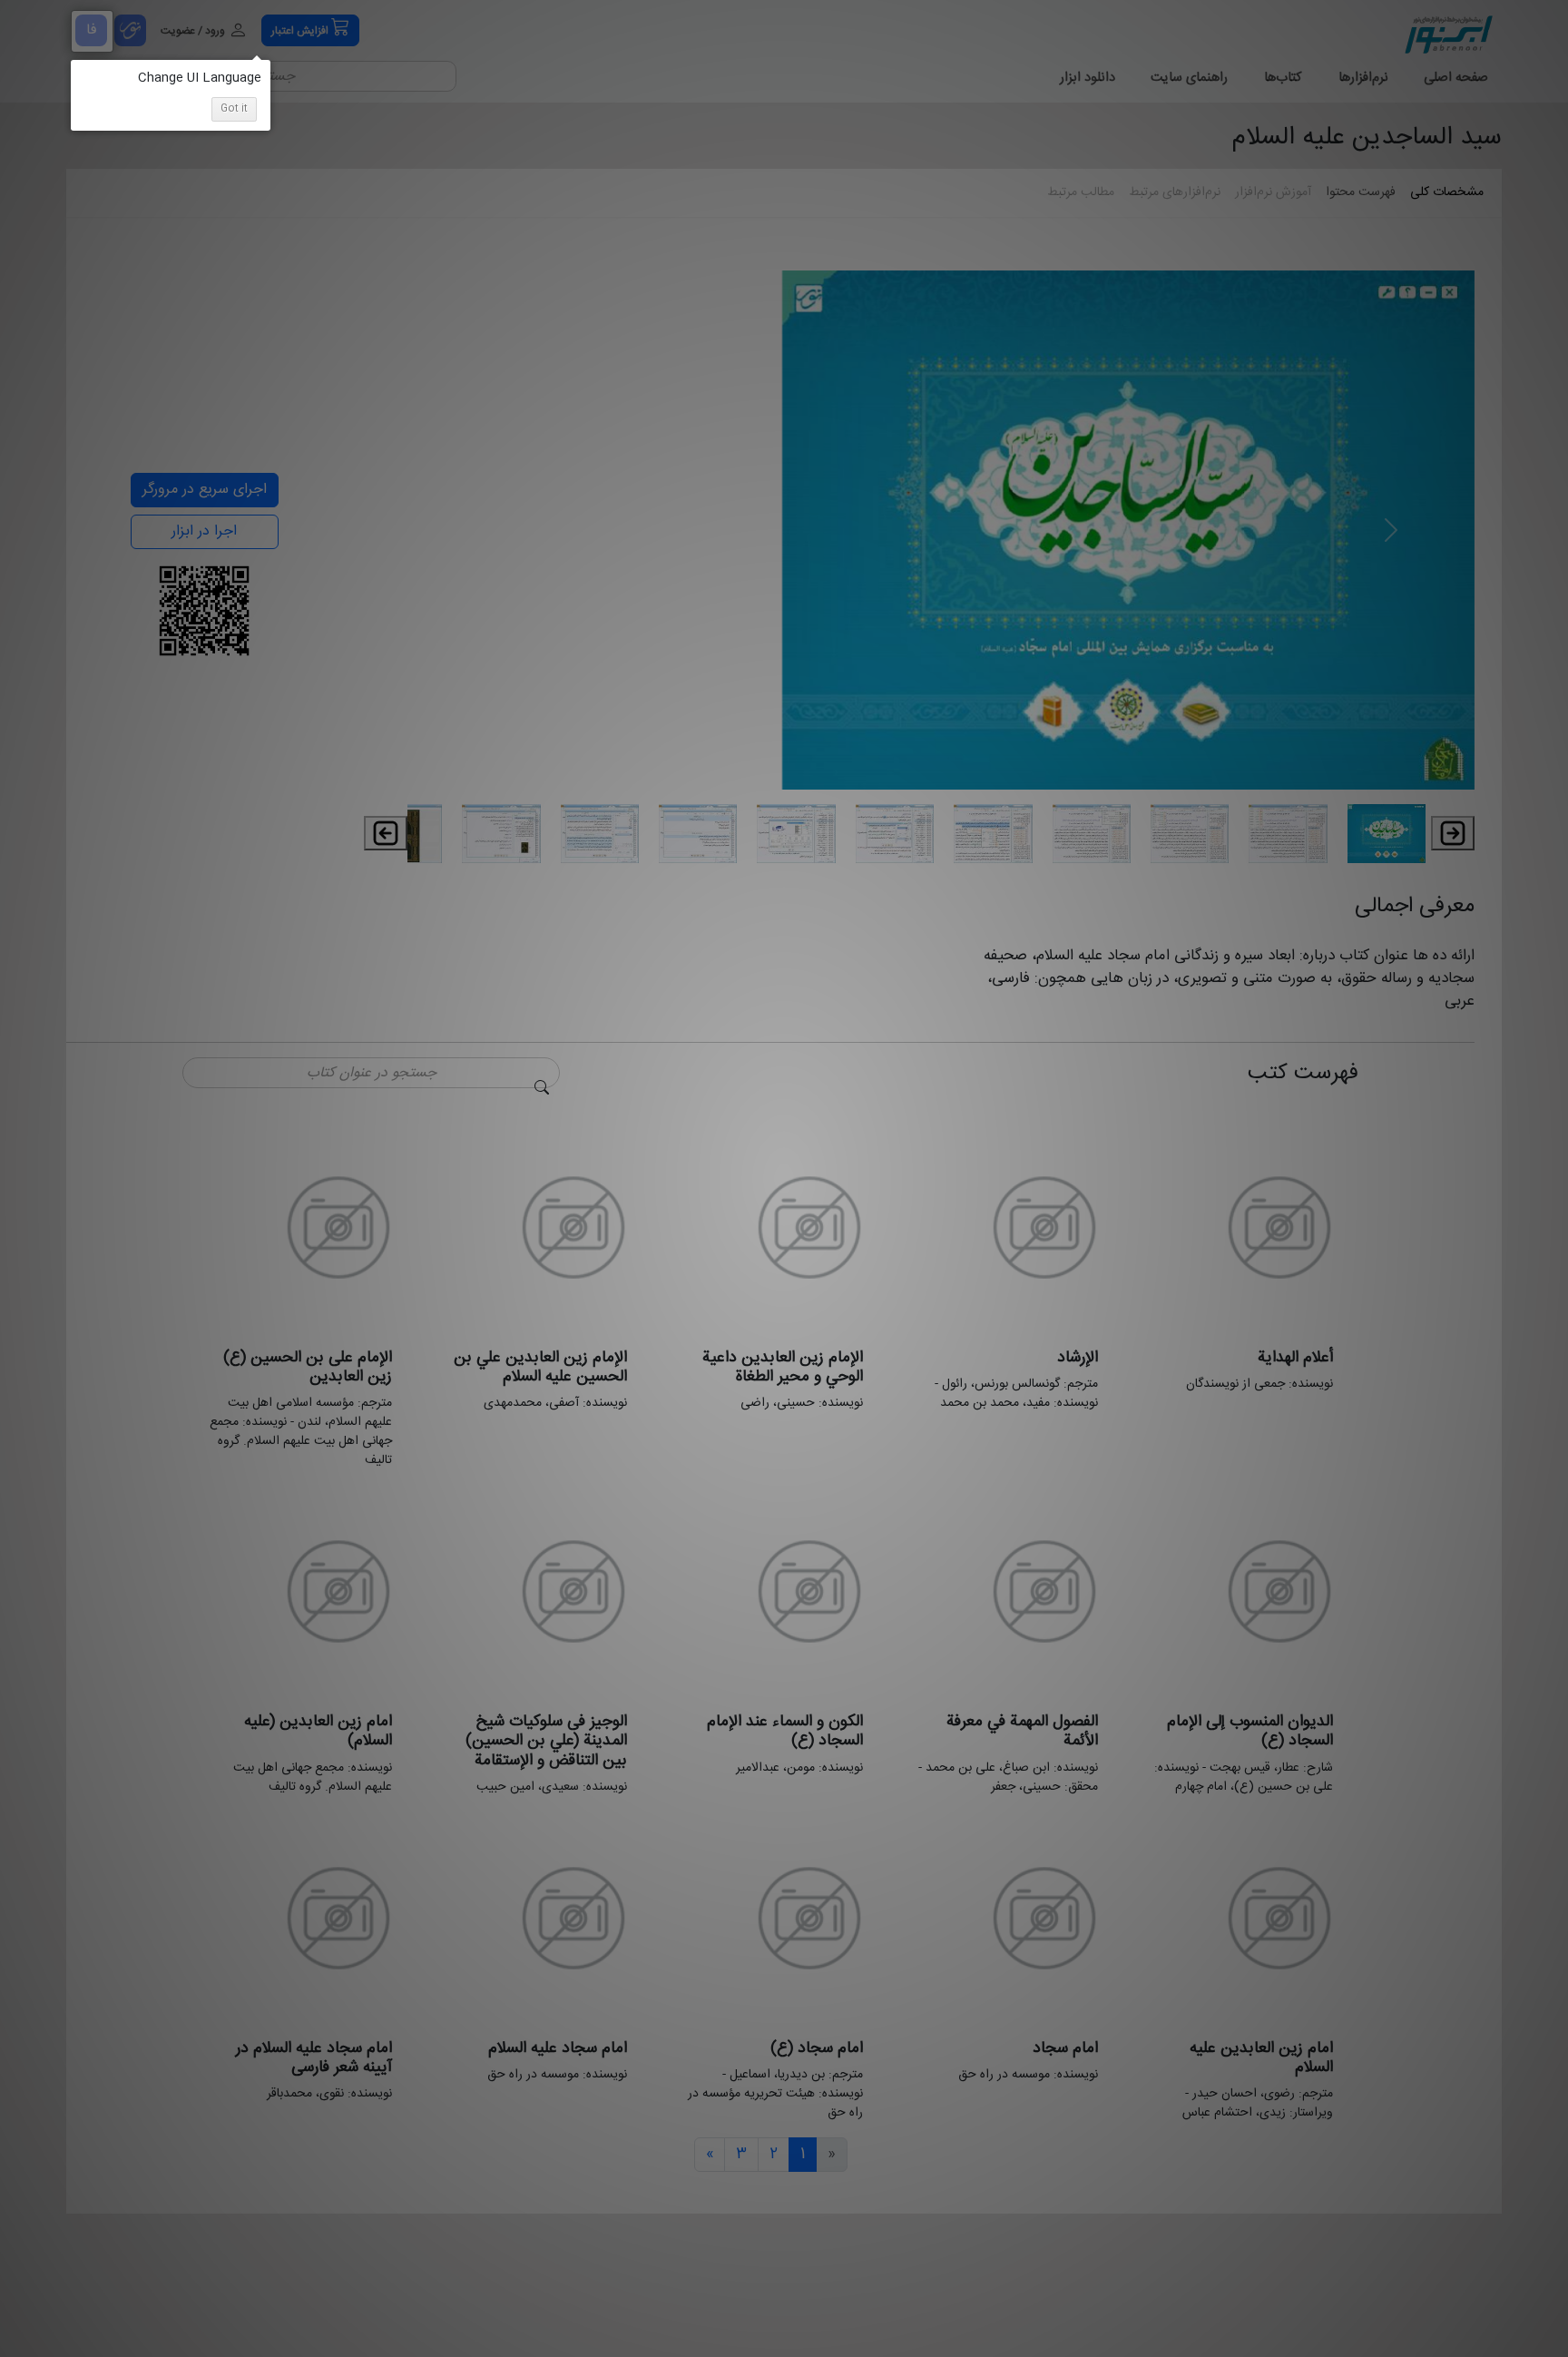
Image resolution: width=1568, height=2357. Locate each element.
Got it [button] (234, 109)
